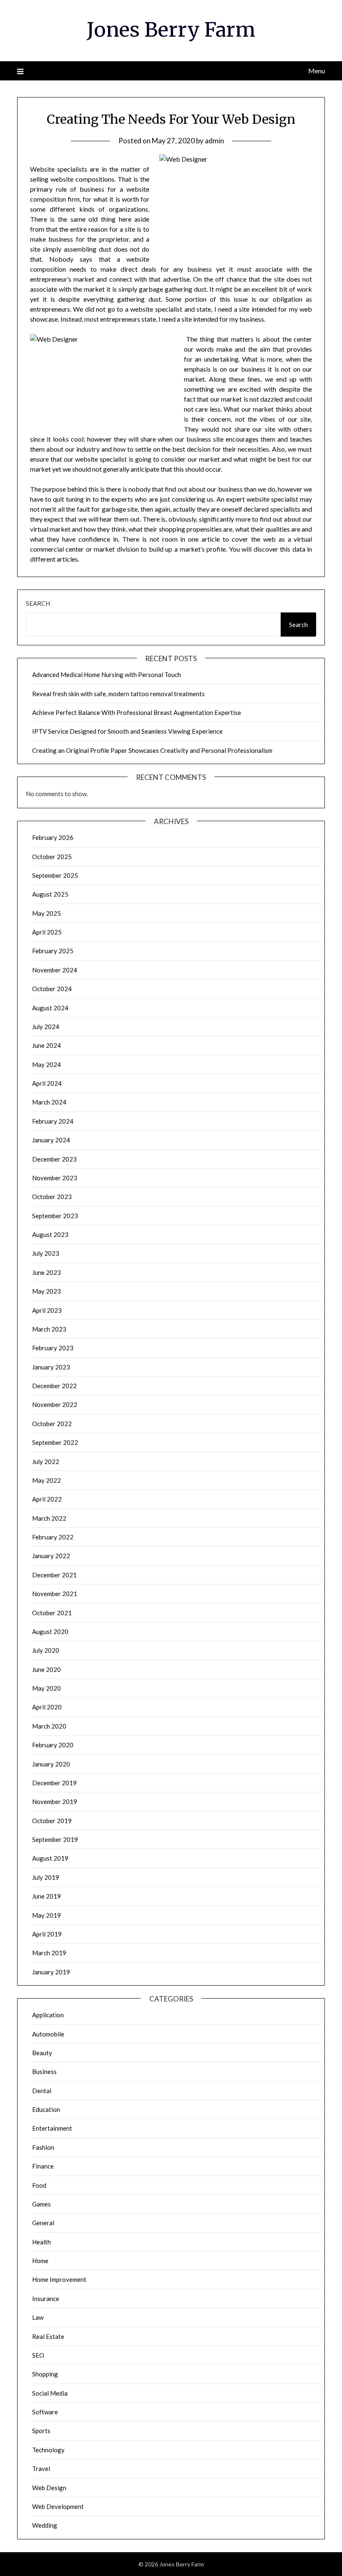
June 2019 (47, 1896)
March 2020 (49, 1726)
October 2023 (52, 1197)
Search (38, 603)
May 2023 (47, 1291)
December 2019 (54, 1783)
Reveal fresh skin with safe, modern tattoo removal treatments (118, 694)
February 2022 (53, 1537)
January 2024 (51, 1140)
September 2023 (55, 1216)
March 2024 (49, 1102)
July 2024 (46, 1027)
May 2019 (47, 1915)
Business (44, 2071)
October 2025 (52, 857)
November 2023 (55, 1178)
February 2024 (53, 1121)
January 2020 (51, 1764)
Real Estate (48, 2336)
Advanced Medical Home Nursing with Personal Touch (107, 675)
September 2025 (55, 875)
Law (38, 2317)
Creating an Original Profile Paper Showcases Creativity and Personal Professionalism (152, 750)
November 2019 (55, 1801)
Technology (48, 2450)
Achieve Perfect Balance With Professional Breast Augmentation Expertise (137, 712)
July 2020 (46, 1650)
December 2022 (54, 1386)
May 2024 (47, 1064)
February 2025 (53, 951)
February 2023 (53, 1348)
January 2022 (51, 1556)
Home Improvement (59, 2279)
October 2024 (52, 989)
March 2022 (49, 1518)
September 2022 (55, 1442)
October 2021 (52, 1613)
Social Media (50, 2393)
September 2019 (55, 1839)
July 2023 (46, 1253)
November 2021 (55, 1594)
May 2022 (47, 1480)
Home (40, 2261)
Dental (42, 2091)
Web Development (58, 2506)
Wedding (45, 2525)
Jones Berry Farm (171, 30)
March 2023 (49, 1329)
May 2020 (47, 1688)
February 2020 (53, 1745)
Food (39, 2185)
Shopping (45, 2374)
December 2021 (54, 1575)
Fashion (43, 2147)
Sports (41, 2431)
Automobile (48, 2034)
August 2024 (50, 1008)
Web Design (49, 2488)
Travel (41, 2469)
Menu (317, 71)
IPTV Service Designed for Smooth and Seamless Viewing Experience (127, 731)
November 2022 (55, 1404)
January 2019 (51, 1972)
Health (41, 2242)
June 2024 (47, 1045)
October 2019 (52, 1821)
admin (214, 141)
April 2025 (47, 932)
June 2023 (47, 1272)
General (43, 2223)
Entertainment (52, 2128)
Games (41, 2204)
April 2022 (47, 1499)
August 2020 (50, 1632)
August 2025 (50, 894)
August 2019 (50, 1858)
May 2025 (47, 913)
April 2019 (47, 1934)
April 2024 (47, 1083)
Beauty (42, 2053)
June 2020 (47, 1669)
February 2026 (53, 837)
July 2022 (46, 1462)
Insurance (46, 2299)
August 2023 (50, 1234)
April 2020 (47, 1707)
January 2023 (51, 1367)
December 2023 (54, 1159)
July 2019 (46, 1877)
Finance (43, 2166)
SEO (38, 2355)
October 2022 (52, 1424)
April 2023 (47, 1310)
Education (46, 2109)
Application (48, 2015)
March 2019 (49, 1953)
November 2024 (55, 970)
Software (45, 2412)
